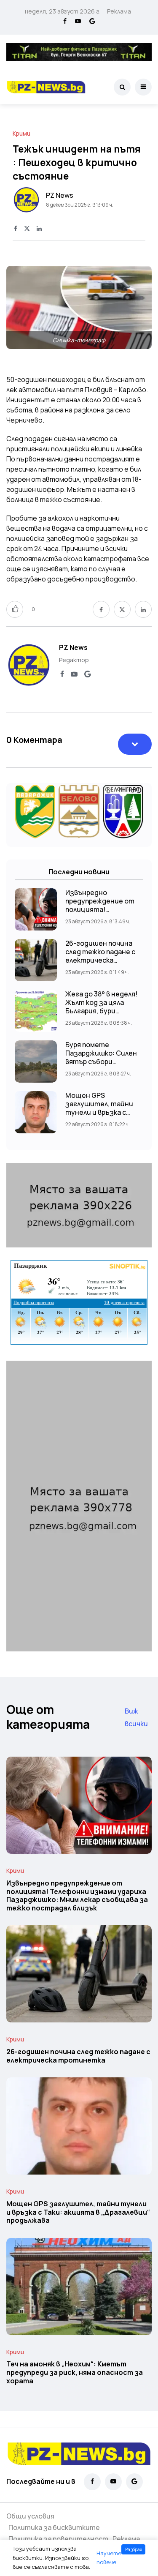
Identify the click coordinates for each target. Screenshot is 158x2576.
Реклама (119, 11)
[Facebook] (65, 22)
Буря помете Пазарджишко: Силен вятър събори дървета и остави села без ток (101, 1062)
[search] (122, 87)
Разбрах (134, 2549)
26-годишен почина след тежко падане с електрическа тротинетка (100, 956)
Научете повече (109, 2558)
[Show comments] (135, 744)
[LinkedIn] (39, 229)
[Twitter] (27, 229)
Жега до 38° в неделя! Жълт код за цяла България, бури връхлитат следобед (102, 1007)
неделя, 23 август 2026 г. (63, 11)
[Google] (92, 22)
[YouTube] (78, 22)
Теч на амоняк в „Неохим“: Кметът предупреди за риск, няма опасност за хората (75, 2373)
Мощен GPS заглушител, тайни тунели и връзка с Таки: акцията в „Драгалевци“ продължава (78, 2212)
